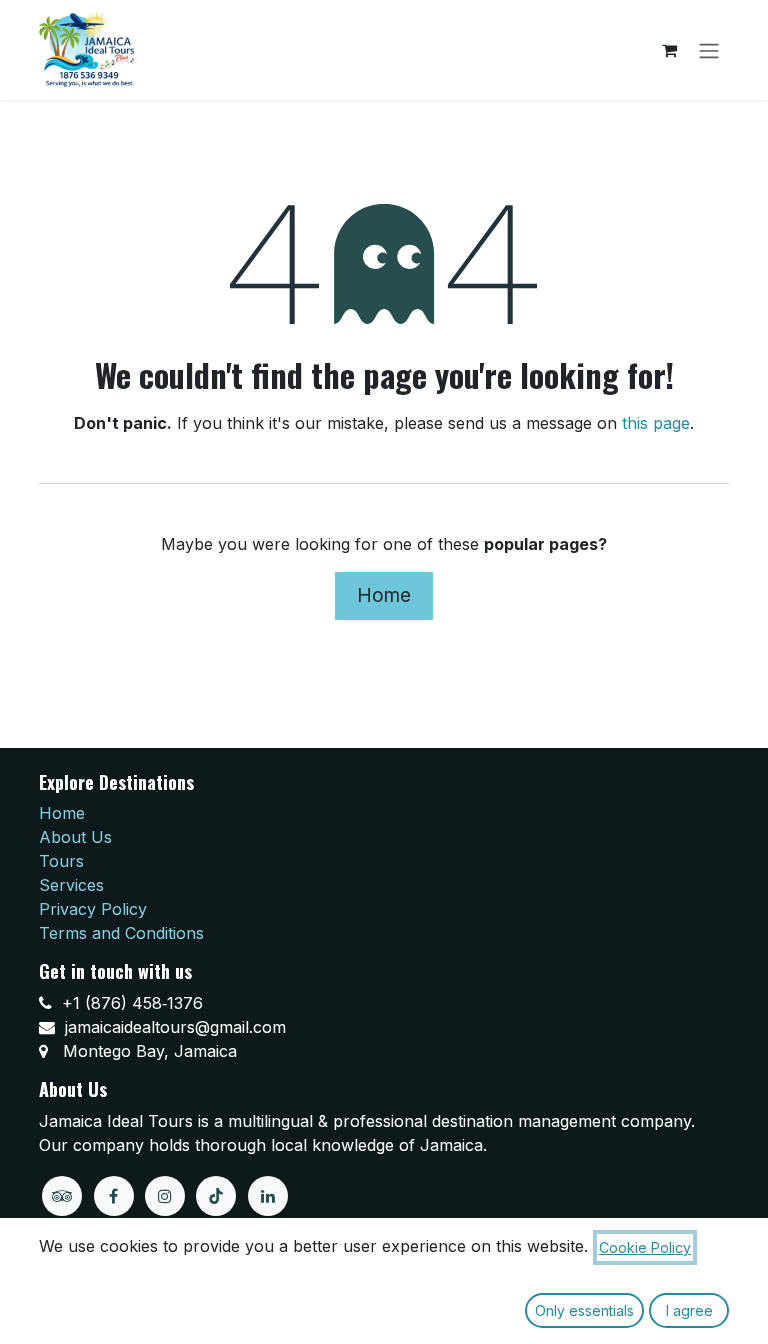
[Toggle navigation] (709, 50)
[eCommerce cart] (669, 50)
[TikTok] (216, 1196)
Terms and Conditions (121, 933)
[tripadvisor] (62, 1196)
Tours (61, 861)
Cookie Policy (645, 1247)
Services (71, 885)
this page (656, 423)
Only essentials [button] (584, 1310)
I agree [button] (689, 1310)
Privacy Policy (93, 909)
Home (384, 595)
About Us (75, 837)
